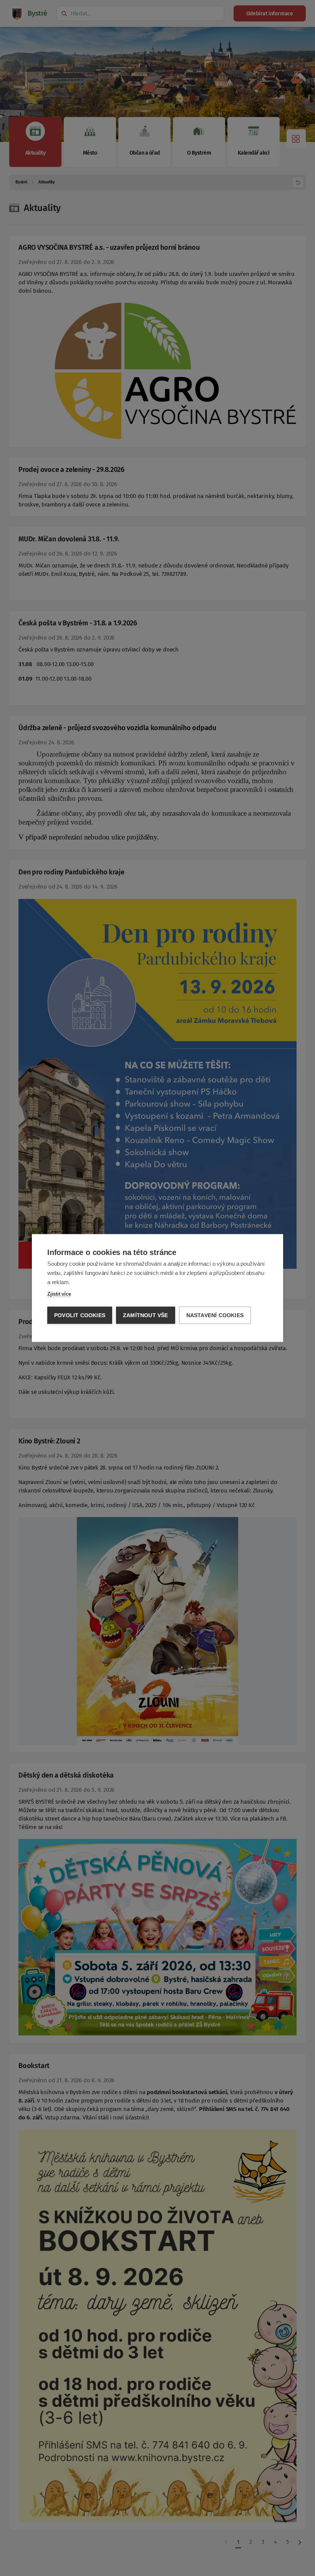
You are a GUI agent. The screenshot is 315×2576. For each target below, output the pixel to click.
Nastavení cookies (215, 1315)
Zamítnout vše (146, 1315)
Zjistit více (59, 1294)
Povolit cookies (80, 1315)
